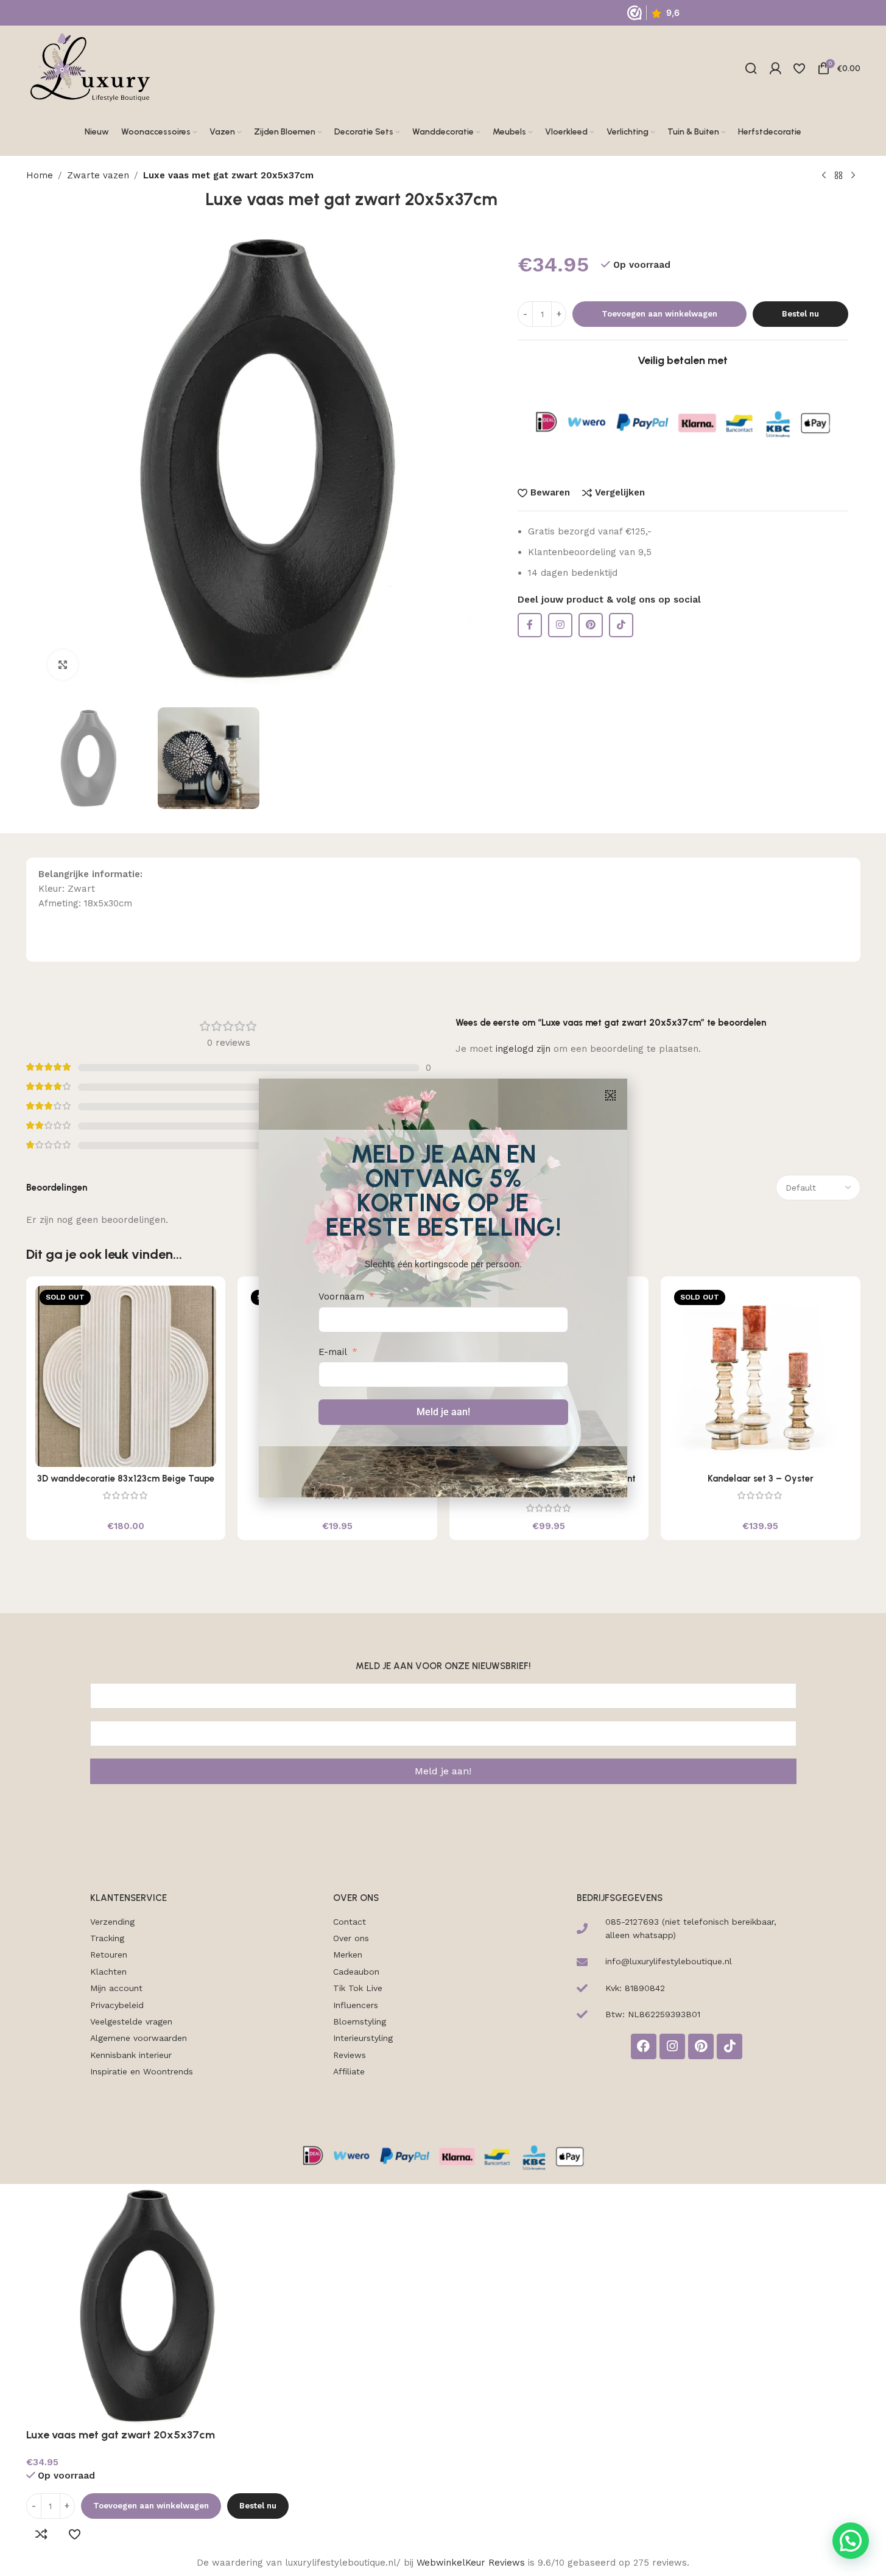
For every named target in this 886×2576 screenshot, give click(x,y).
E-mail (333, 1352)
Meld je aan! (443, 1412)
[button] (610, 1095)
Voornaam (341, 1297)
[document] (443, 1288)
